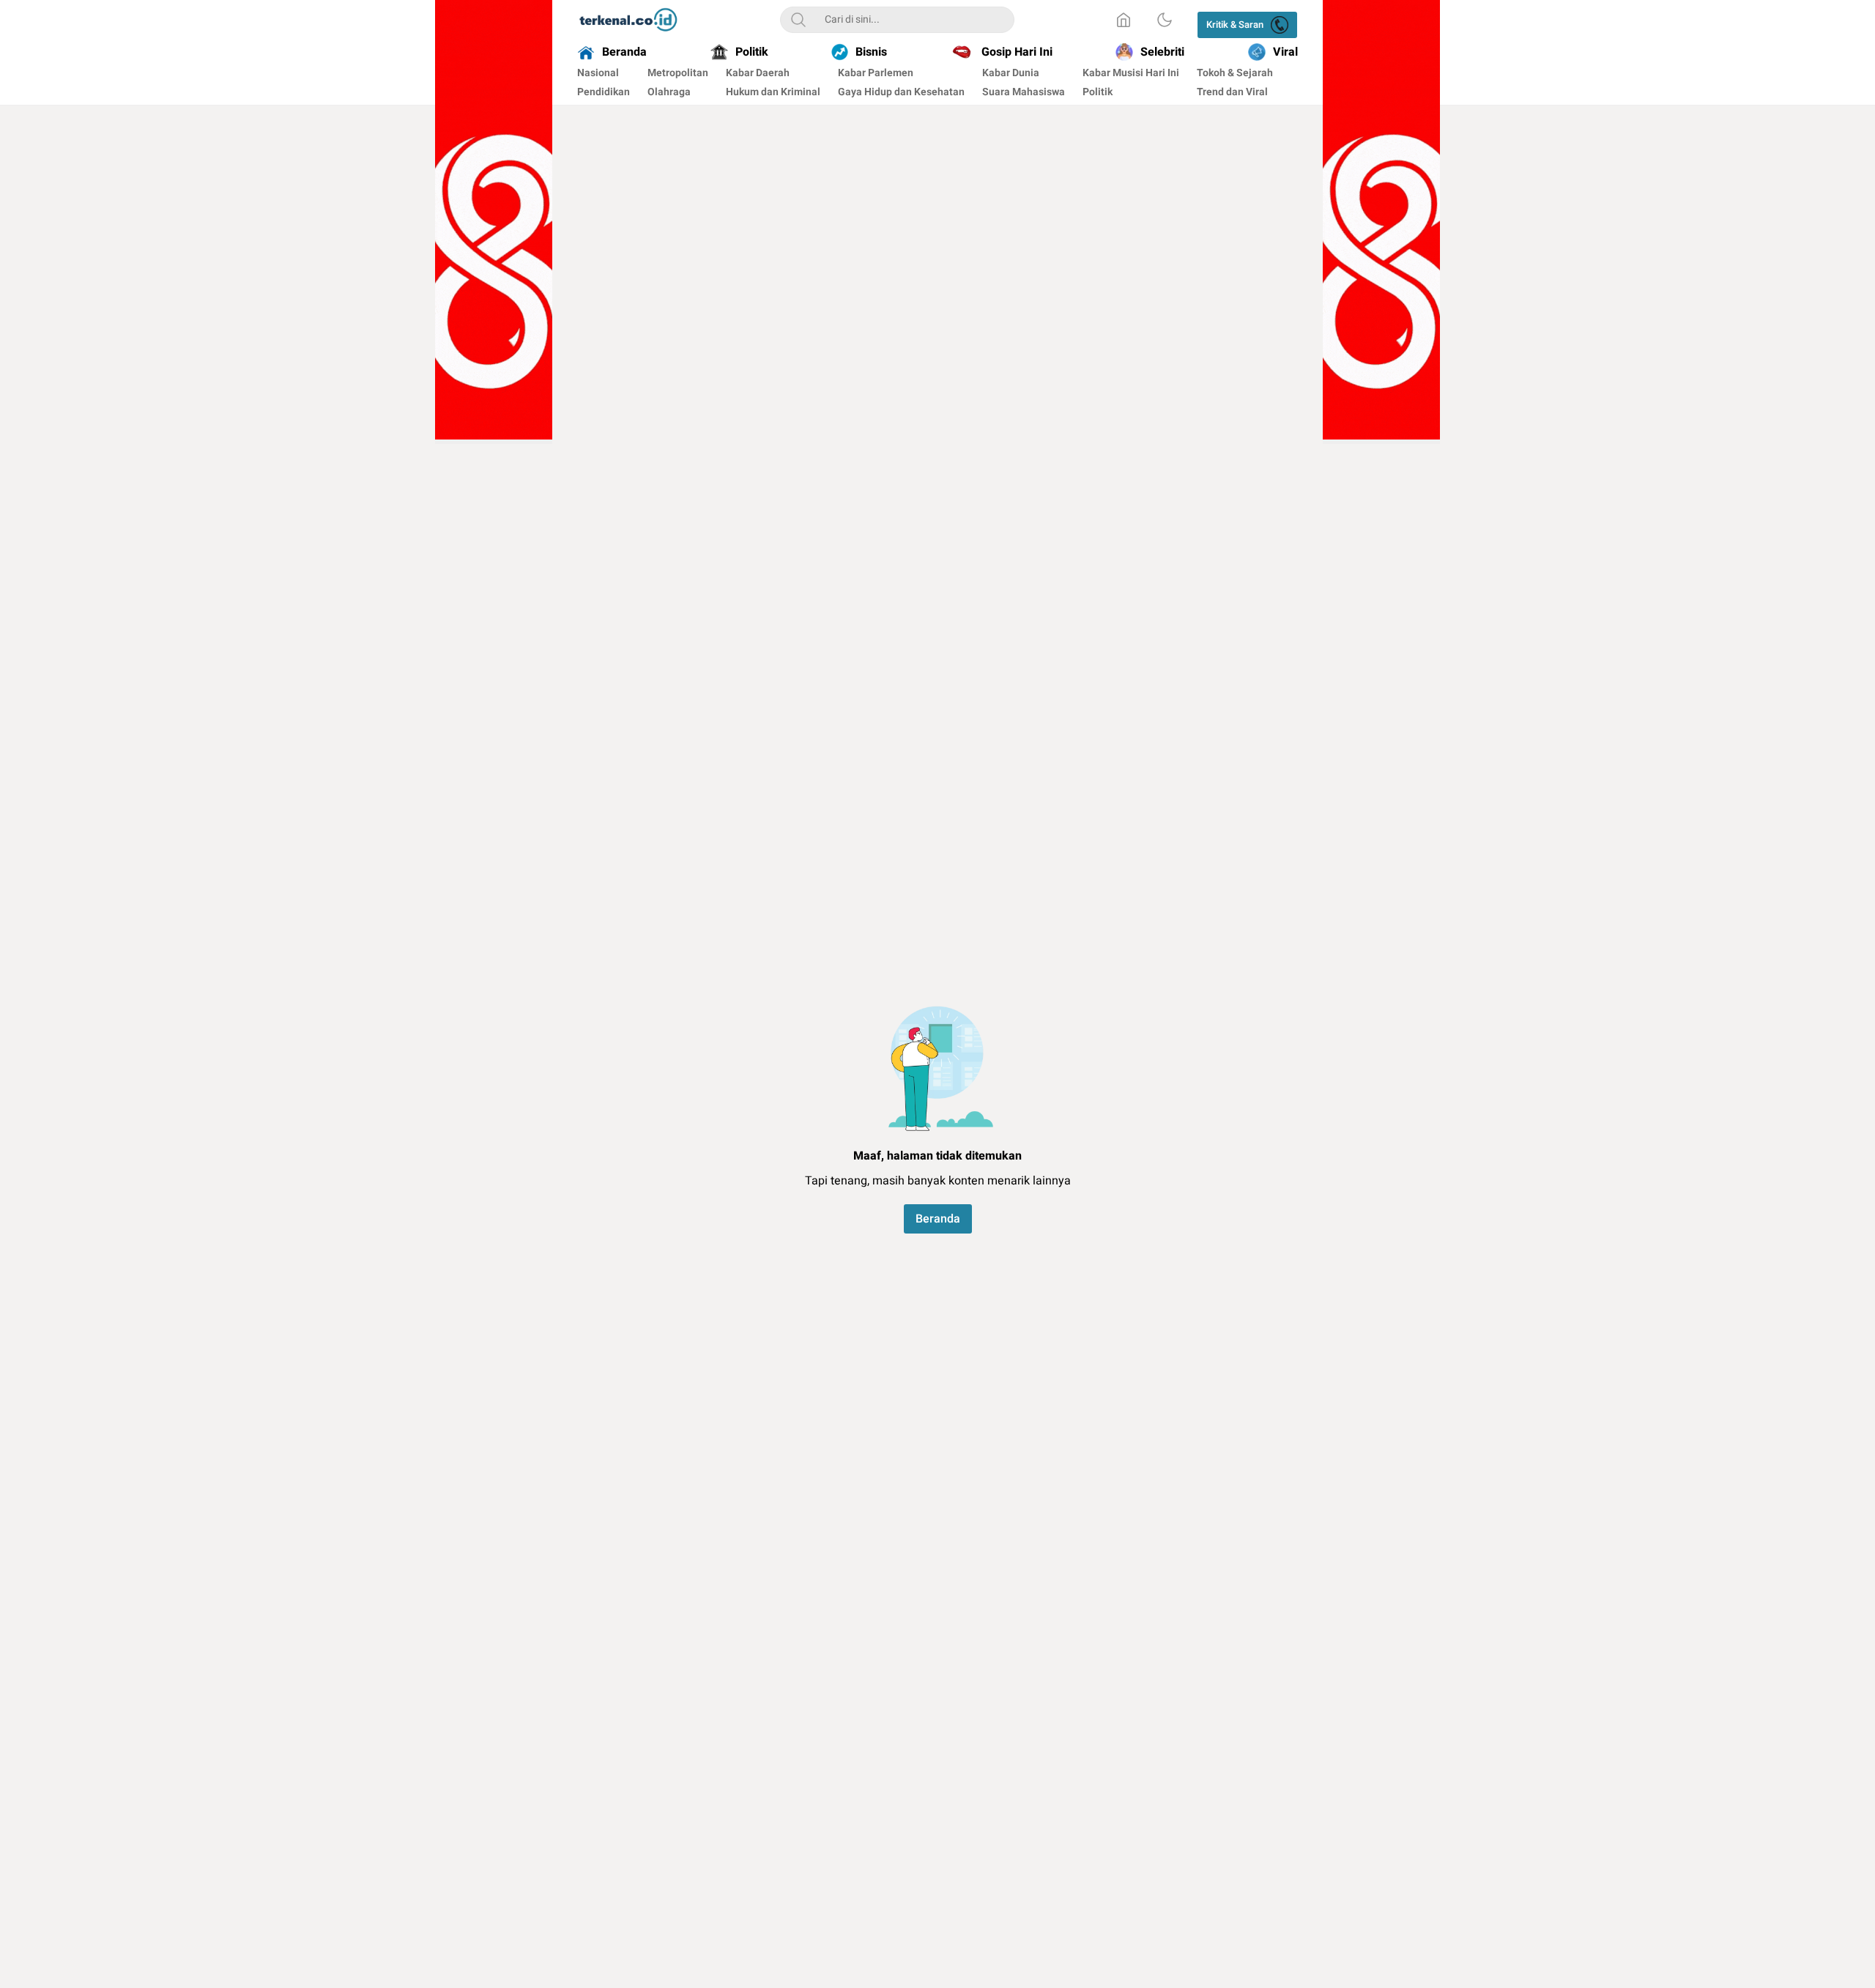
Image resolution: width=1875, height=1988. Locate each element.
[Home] (1124, 20)
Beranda (938, 1219)
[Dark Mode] (1165, 20)
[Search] (798, 20)
